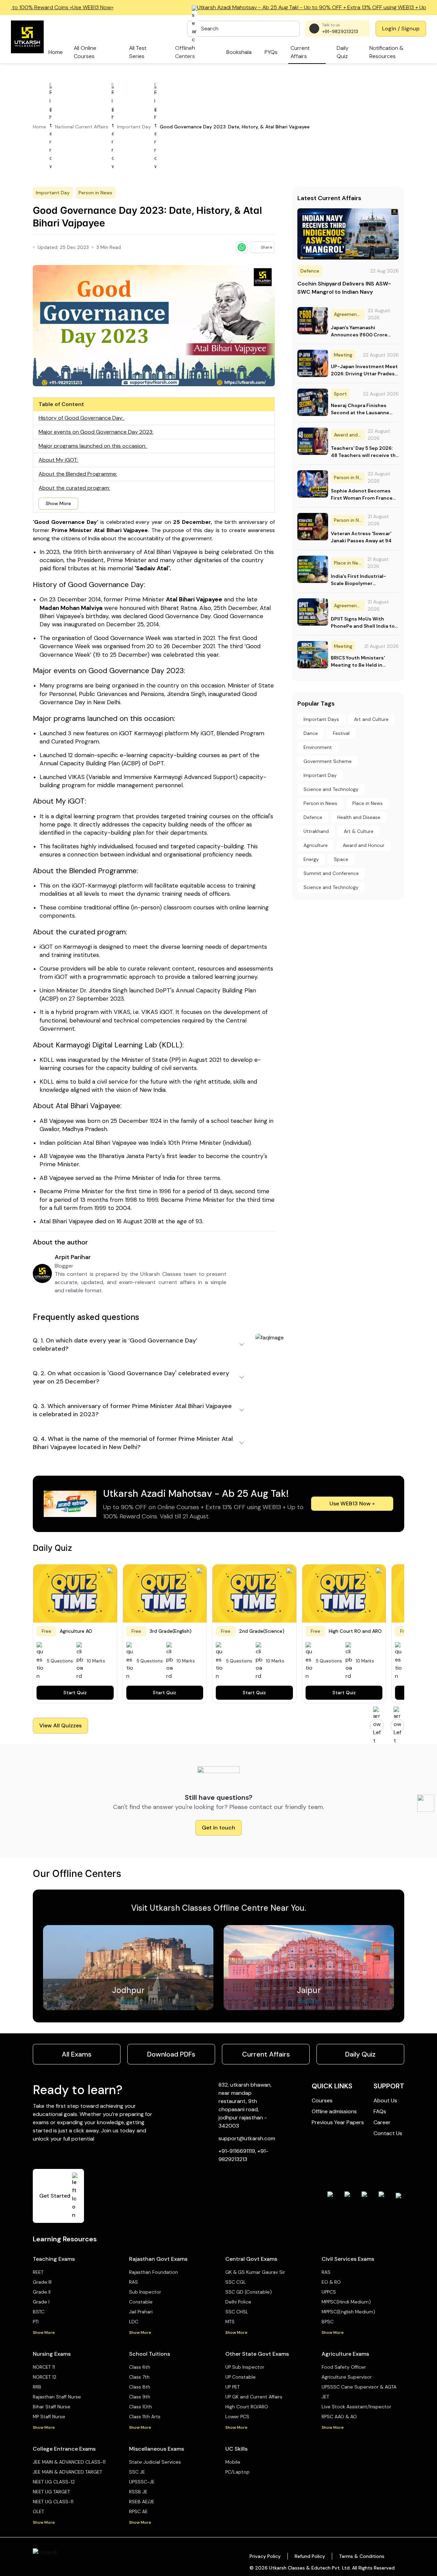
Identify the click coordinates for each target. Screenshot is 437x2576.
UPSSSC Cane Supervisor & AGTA (359, 2387)
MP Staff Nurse (49, 2417)
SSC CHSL (237, 2312)
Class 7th (139, 2377)
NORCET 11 (44, 2367)
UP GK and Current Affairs (254, 2397)
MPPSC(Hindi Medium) (346, 2302)
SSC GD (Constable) (249, 2292)
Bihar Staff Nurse (52, 2407)
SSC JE (137, 2472)
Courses (322, 2100)
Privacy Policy (265, 2556)
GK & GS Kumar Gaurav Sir (255, 2272)
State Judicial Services (155, 2462)
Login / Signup (401, 29)
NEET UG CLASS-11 (53, 2502)
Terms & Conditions (362, 2556)
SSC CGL (236, 2282)
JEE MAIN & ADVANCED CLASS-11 (69, 2462)
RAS (133, 2282)
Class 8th (140, 2387)
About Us (385, 2100)
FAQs (380, 2111)
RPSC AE (138, 2511)
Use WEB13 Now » (352, 1503)
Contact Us (388, 2133)
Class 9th (140, 2397)
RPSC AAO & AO (339, 2417)
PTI (36, 2322)
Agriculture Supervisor (347, 2377)
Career (382, 2122)
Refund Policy (310, 2556)
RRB (37, 2387)
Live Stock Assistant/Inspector (356, 2407)
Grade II (42, 2292)
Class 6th (140, 2367)
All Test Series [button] (138, 52)
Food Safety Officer (344, 2367)
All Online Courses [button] (85, 52)
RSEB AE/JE (142, 2502)
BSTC (39, 2312)
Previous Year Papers (338, 2122)
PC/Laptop (237, 2472)
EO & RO (331, 2282)
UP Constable (241, 2377)
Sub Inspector (145, 2292)
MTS (230, 2322)
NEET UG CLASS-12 (54, 2482)
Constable (141, 2302)
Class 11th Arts (145, 2417)
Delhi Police (238, 2302)
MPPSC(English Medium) (348, 2312)
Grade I (41, 2302)
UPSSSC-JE (142, 2482)
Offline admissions (334, 2111)
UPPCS (329, 2292)
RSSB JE (138, 2492)
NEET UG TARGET (51, 2492)
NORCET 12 (45, 2377)
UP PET (232, 2387)
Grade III (42, 2282)
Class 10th (140, 2407)
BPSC (328, 2322)
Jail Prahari (141, 2312)
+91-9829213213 (340, 31)
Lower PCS (237, 2417)
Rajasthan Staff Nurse (57, 2397)
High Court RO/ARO (247, 2407)
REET (38, 2272)
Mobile (233, 2462)
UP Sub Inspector (245, 2367)
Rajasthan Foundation (153, 2272)
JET (325, 2397)
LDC (134, 2322)
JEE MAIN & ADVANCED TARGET (67, 2472)
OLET (38, 2511)
